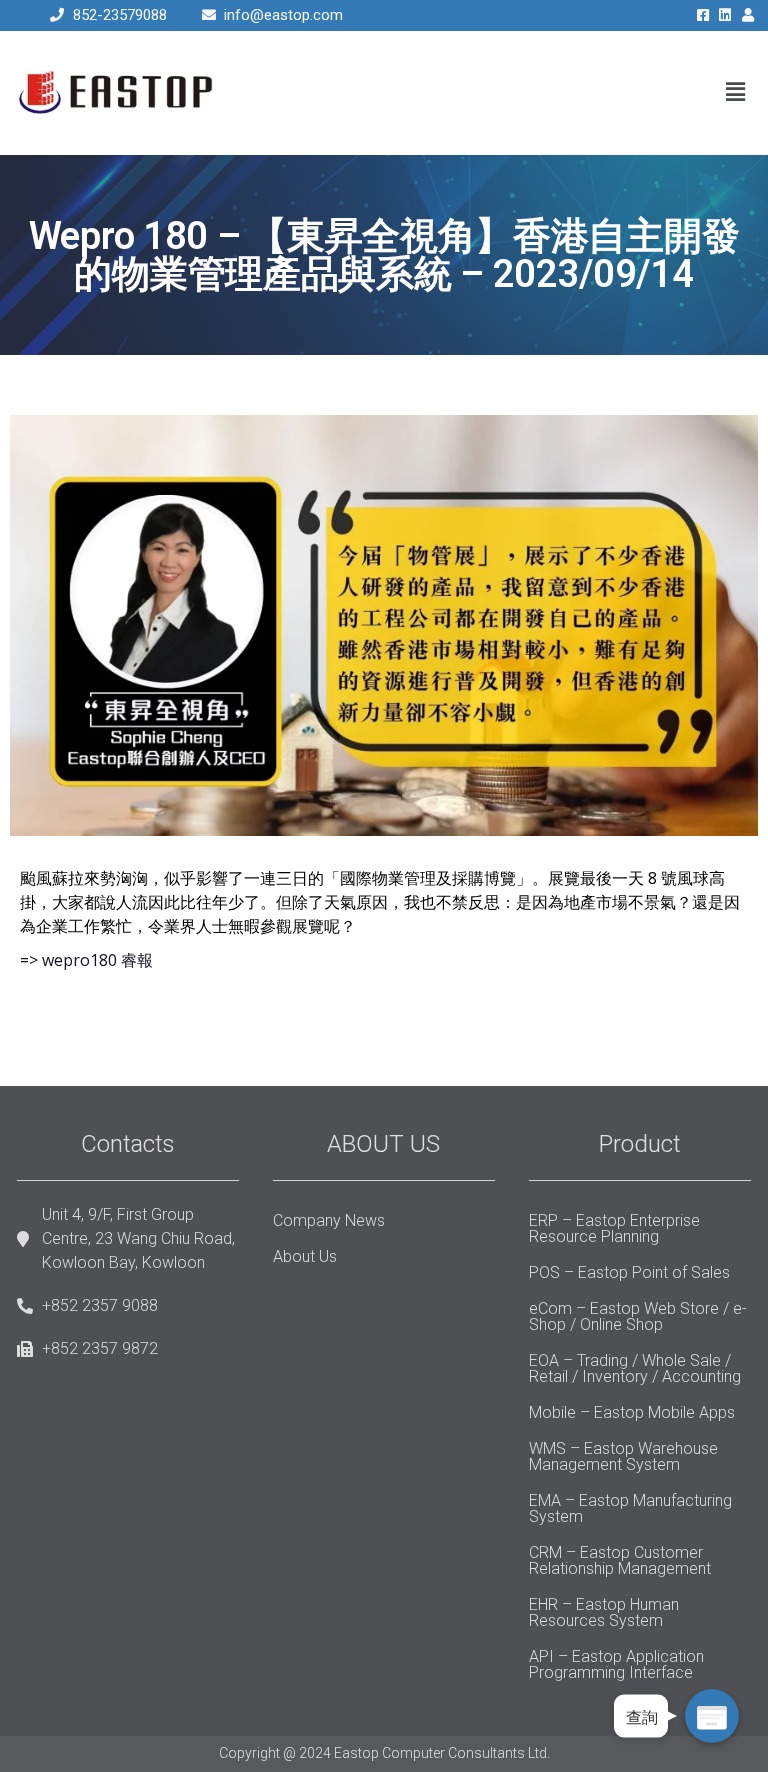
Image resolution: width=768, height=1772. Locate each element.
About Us (305, 1256)
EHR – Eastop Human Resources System (604, 1612)
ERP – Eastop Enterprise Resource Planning (614, 1228)
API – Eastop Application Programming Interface (616, 1664)
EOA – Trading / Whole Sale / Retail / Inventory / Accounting (635, 1368)
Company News (329, 1220)
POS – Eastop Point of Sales (629, 1272)
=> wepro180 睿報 (86, 960)
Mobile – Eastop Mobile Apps (632, 1412)
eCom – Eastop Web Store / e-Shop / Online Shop (638, 1316)
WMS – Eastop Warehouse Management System (623, 1456)
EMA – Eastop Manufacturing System (630, 1508)
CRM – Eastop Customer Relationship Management (620, 1560)
